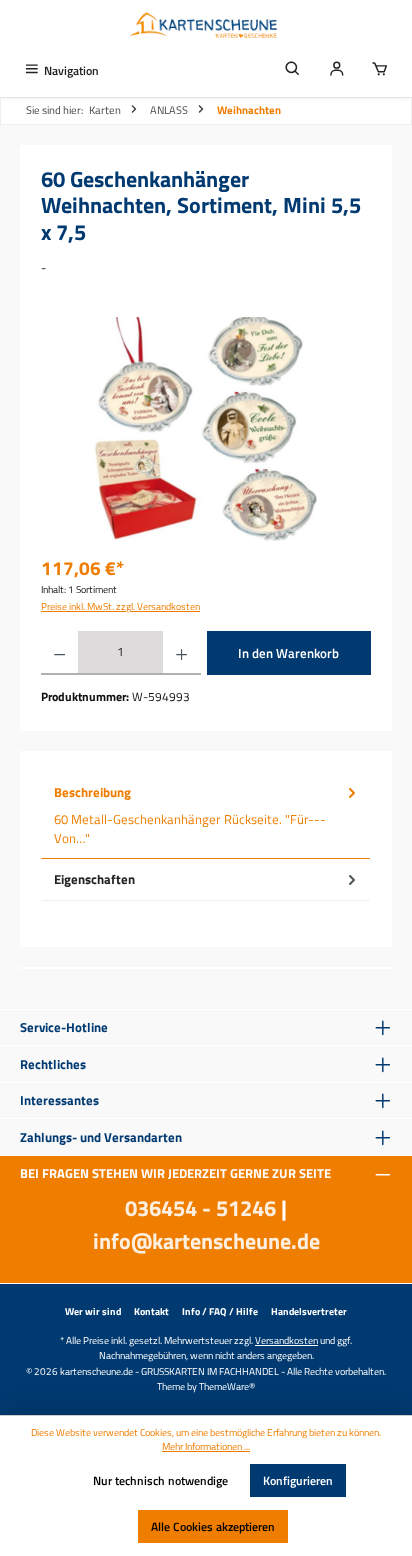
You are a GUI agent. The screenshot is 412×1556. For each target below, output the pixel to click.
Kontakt (151, 1311)
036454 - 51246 (200, 1208)
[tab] (205, 815)
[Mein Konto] (337, 70)
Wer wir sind (93, 1311)
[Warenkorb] (380, 70)
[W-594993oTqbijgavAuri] (205, 429)
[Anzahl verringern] (59, 653)
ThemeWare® (227, 1386)
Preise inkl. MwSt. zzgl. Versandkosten (120, 606)
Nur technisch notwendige (160, 1480)
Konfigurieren (298, 1480)
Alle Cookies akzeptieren (213, 1526)
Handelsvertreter (309, 1311)
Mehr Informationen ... (206, 1447)
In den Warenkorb (288, 653)
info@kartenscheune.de (206, 1241)
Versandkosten (286, 1340)
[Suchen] (293, 70)
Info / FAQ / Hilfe (220, 1311)
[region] (206, 429)
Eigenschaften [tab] (94, 879)
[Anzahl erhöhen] (181, 653)
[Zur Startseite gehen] (206, 27)
